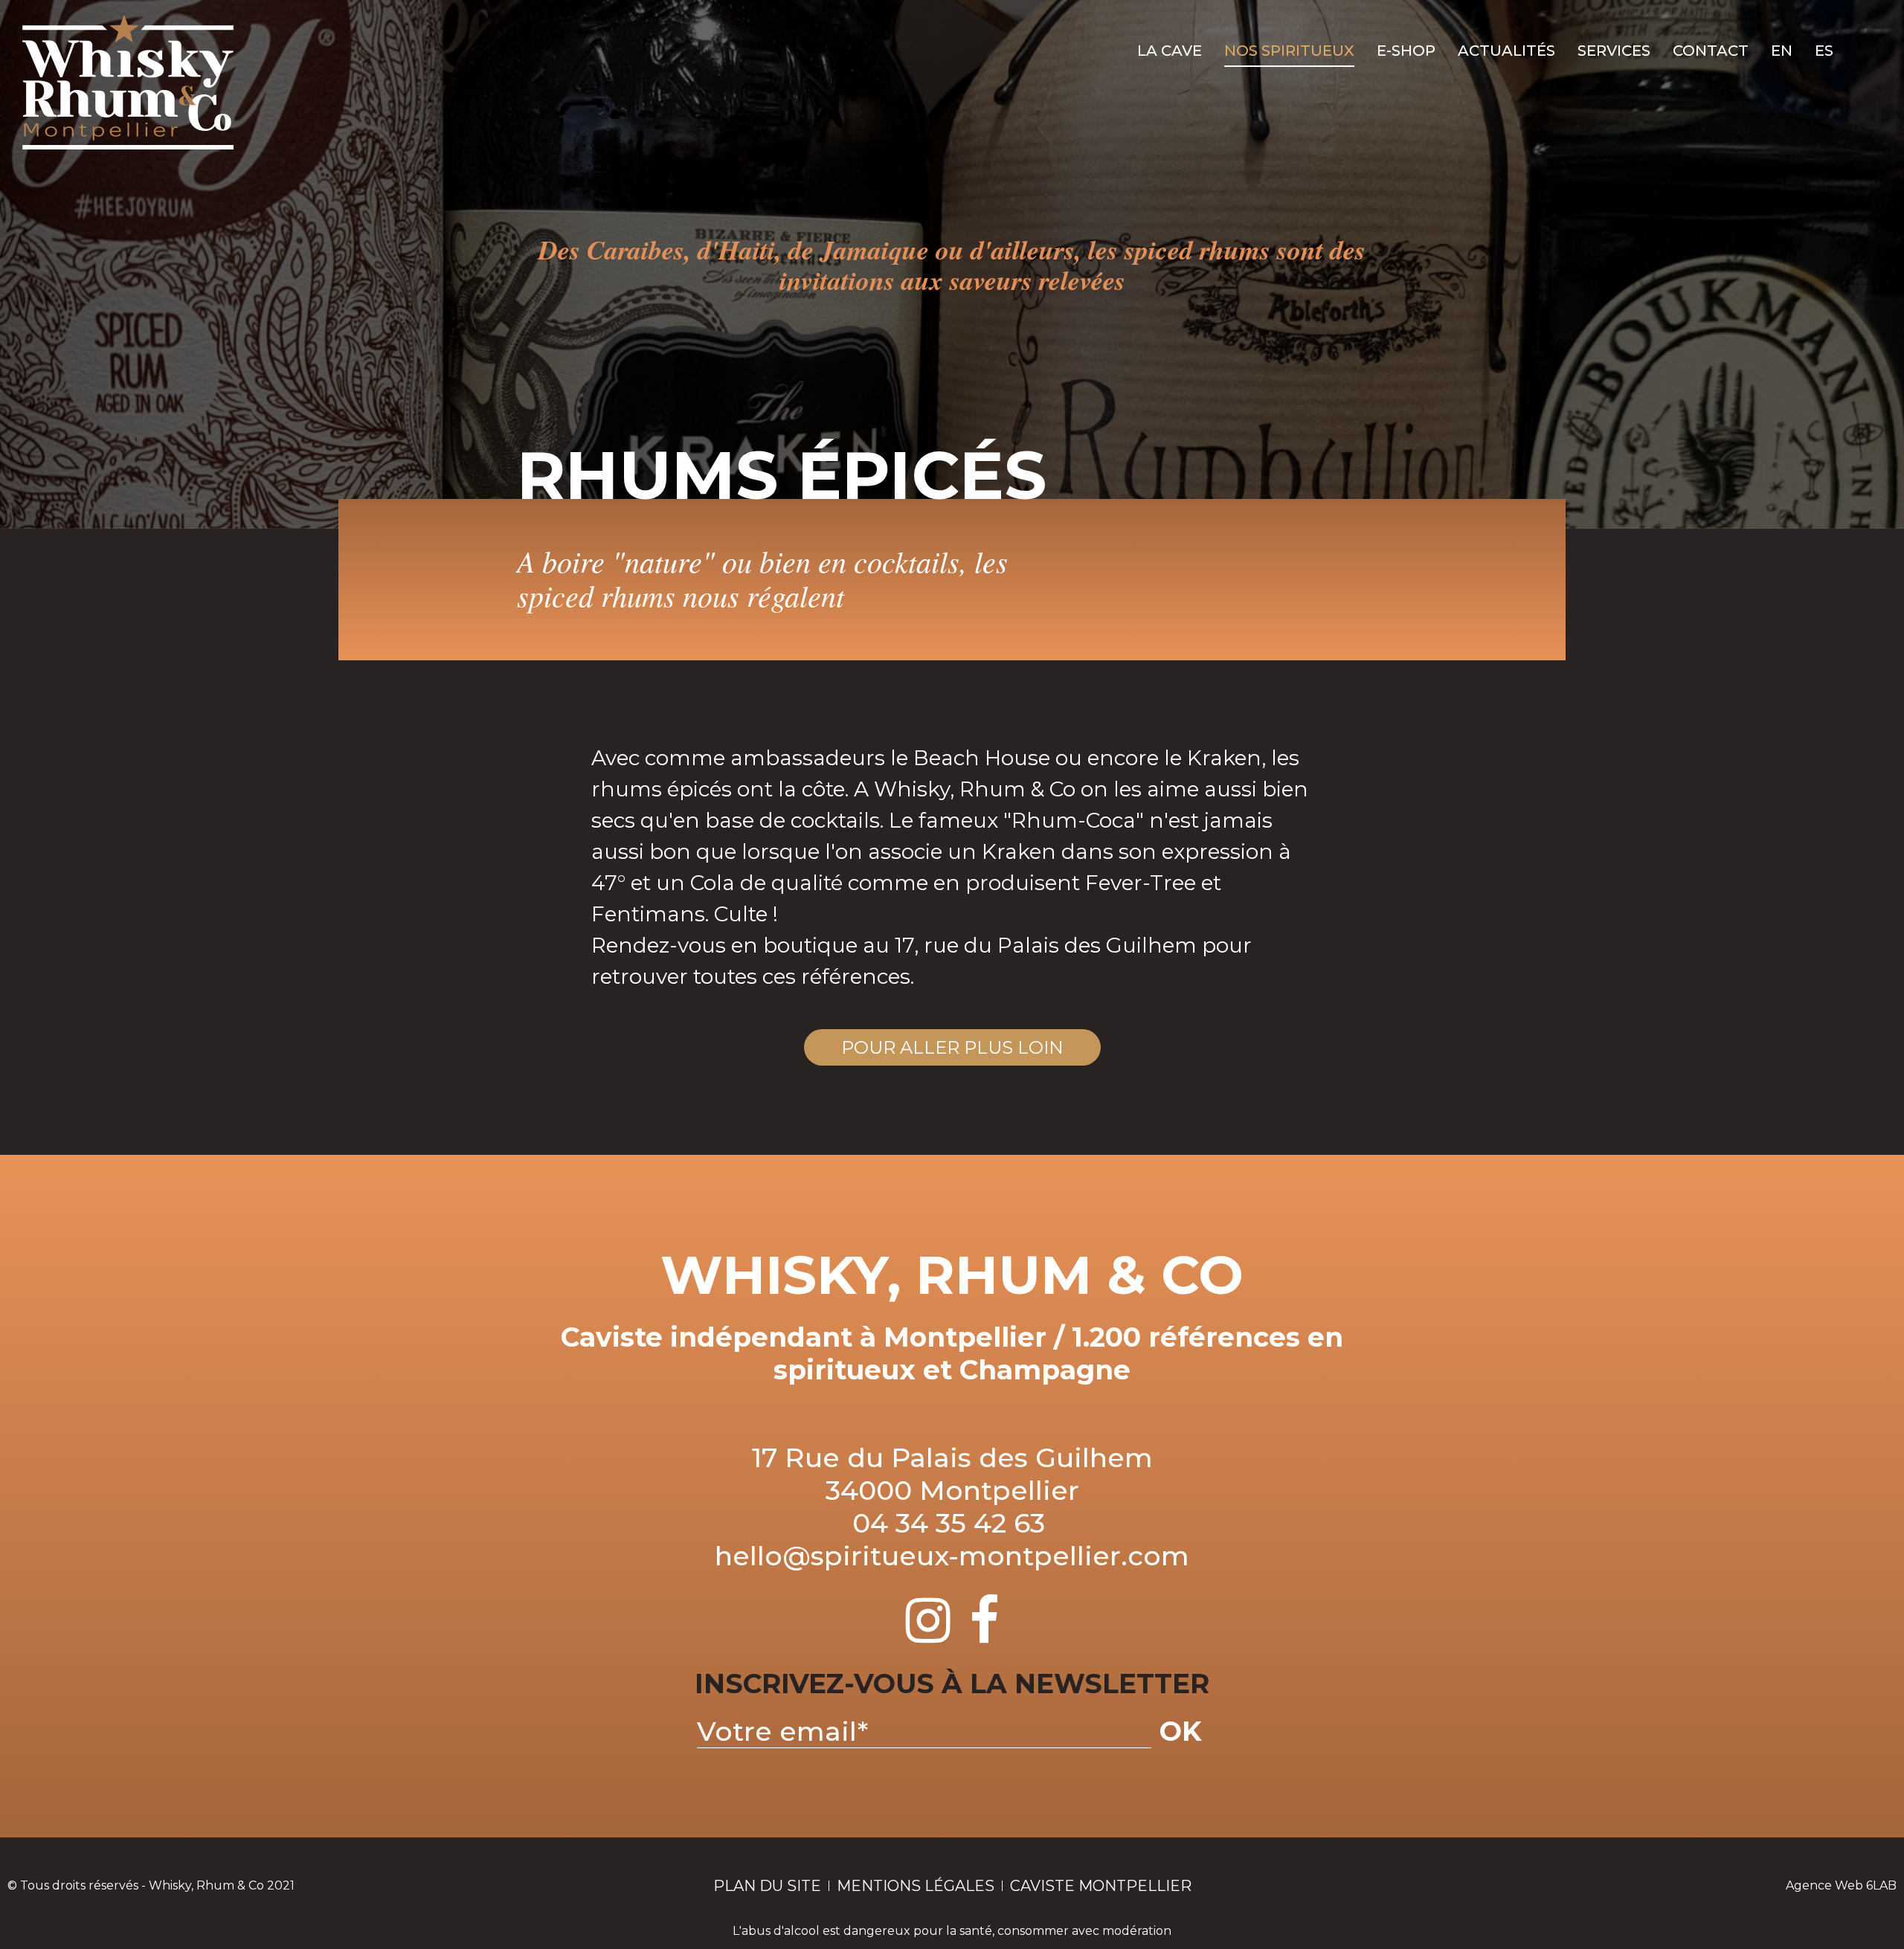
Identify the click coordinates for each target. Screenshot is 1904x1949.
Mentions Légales (916, 1886)
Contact (1711, 51)
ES (1824, 51)
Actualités (1506, 51)
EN (1782, 51)
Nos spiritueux (1289, 51)
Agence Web (1824, 1885)
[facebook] (984, 1634)
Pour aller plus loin (952, 1047)
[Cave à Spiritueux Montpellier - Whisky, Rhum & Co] (128, 82)
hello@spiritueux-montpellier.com (952, 1556)
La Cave (1170, 51)
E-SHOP (1406, 51)
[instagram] (928, 1634)
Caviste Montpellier (1101, 1886)
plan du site (767, 1886)
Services (1614, 51)
